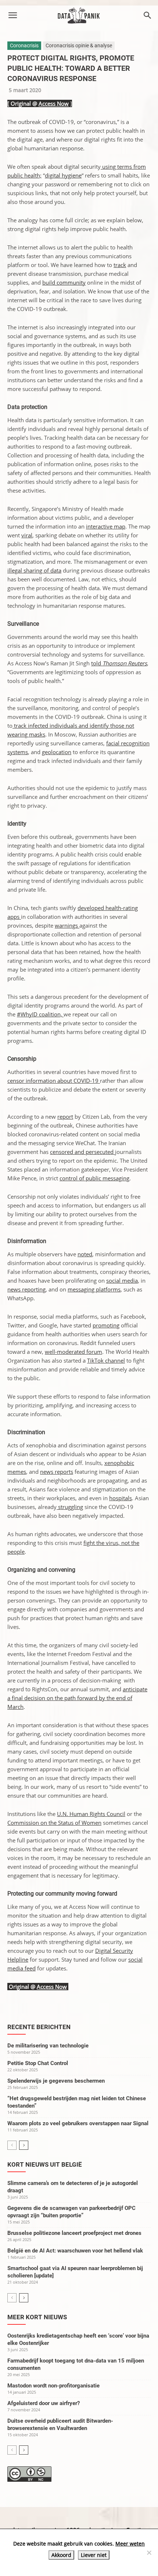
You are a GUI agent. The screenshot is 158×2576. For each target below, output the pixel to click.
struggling (70, 1507)
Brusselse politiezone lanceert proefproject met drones (74, 2233)
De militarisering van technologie (48, 2046)
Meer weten (130, 2544)
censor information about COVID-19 (54, 1081)
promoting (106, 1325)
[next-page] (24, 2145)
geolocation (57, 752)
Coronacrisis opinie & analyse (79, 45)
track (120, 265)
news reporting (26, 1289)
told (119, 663)
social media (122, 1280)
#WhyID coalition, (40, 1014)
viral (27, 535)
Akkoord (61, 2555)
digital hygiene (63, 175)
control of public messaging (94, 1178)
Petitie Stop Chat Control (38, 2063)
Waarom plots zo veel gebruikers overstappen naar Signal (78, 2123)
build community (64, 282)
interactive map (106, 526)
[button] (12, 15)
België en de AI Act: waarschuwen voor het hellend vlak (75, 2251)
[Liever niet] (149, 2553)
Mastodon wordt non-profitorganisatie (53, 2386)
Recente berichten (39, 2027)
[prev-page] (12, 2145)
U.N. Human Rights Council (91, 1814)
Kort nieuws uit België (45, 2164)
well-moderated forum (73, 1352)
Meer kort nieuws (37, 2317)
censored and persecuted (82, 1152)
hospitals (121, 1498)
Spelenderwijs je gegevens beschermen (56, 2081)
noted (85, 1254)
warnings (67, 925)
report (65, 1117)
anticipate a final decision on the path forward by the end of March (77, 1698)
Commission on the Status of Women (54, 1823)
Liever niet (94, 2555)
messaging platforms (94, 1289)
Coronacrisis (24, 45)
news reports (57, 1472)
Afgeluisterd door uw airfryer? (44, 2403)
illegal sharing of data (34, 570)
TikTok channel (106, 1360)
